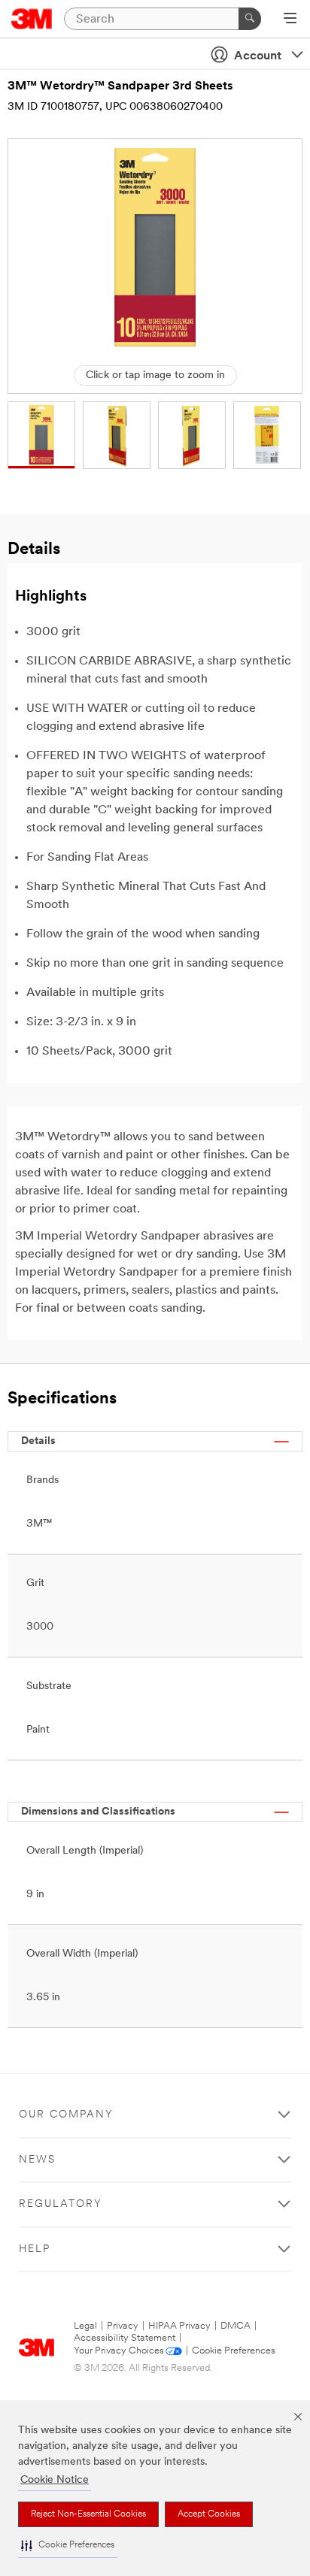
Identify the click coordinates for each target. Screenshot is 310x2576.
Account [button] (258, 56)
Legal (85, 2326)
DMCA (236, 2326)
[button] (68, 2546)
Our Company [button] (66, 2115)
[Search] (250, 19)
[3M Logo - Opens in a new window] (32, 19)
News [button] (37, 2160)
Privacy (123, 2326)
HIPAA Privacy (179, 2326)
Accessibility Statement (125, 2338)
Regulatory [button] (61, 2204)
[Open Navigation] (290, 20)
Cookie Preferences (234, 2351)
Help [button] (35, 2249)
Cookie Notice (55, 2480)
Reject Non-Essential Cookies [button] (88, 2514)
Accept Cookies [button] (209, 2514)
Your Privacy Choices (119, 2351)
